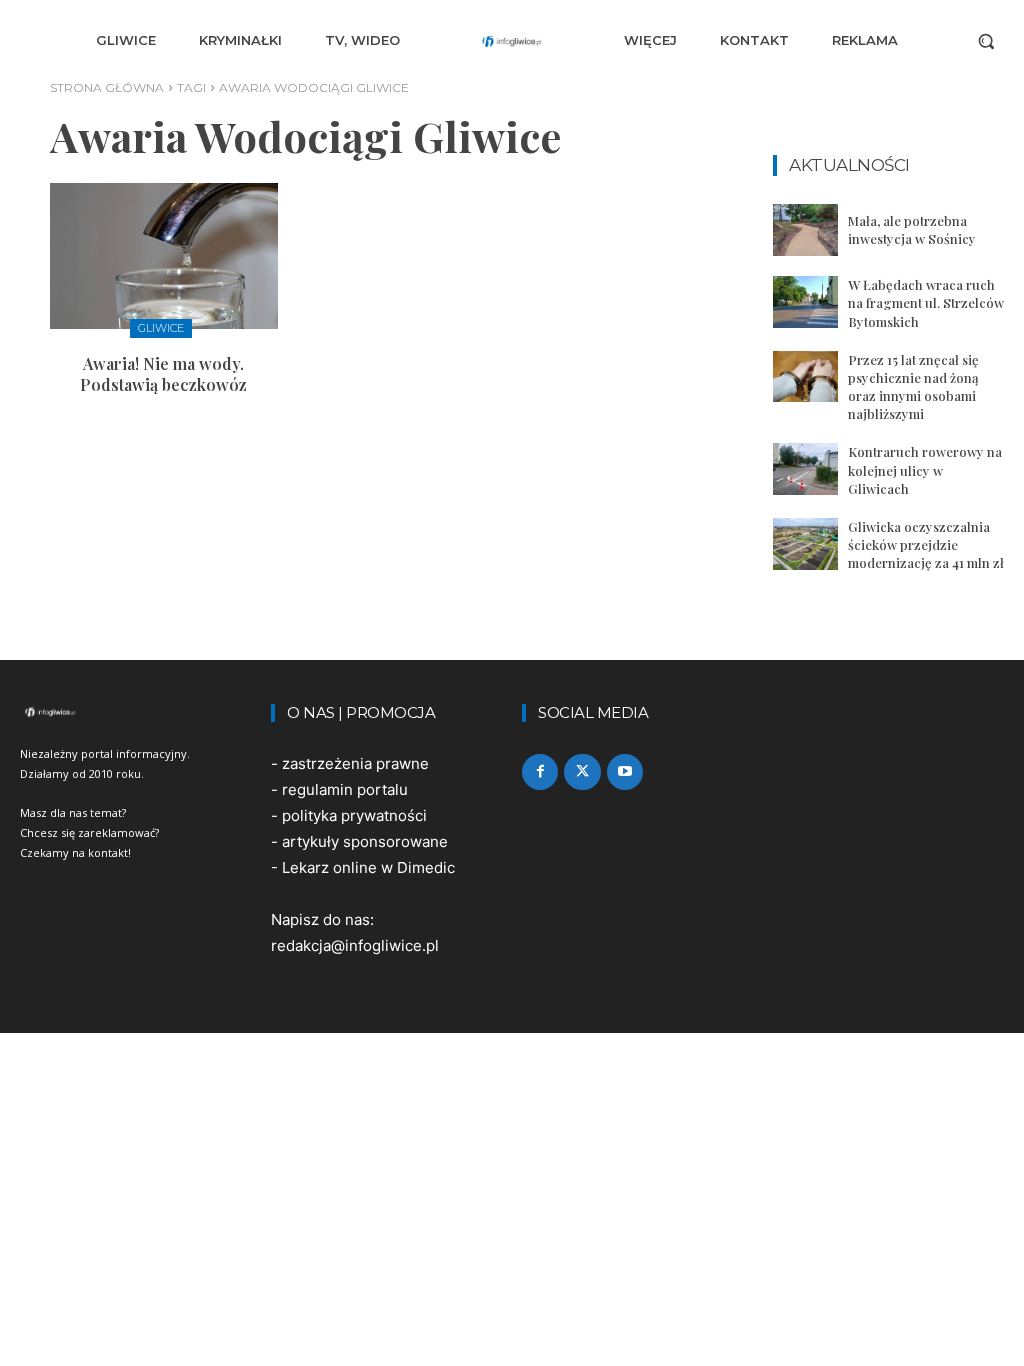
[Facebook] (540, 772)
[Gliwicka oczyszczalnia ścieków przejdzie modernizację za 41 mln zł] (805, 544)
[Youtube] (625, 772)
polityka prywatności (354, 815)
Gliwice (161, 328)
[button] (986, 41)
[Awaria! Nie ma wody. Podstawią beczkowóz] (164, 256)
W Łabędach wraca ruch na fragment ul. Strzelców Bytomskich (926, 302)
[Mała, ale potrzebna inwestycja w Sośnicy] (805, 230)
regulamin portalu (345, 789)
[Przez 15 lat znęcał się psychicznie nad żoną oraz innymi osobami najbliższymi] (805, 377)
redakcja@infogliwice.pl (355, 945)
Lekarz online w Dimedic (368, 867)
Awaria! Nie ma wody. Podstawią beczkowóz (163, 374)
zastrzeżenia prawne (355, 763)
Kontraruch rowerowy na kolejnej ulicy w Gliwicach (925, 469)
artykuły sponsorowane (365, 841)
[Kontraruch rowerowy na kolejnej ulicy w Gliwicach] (805, 469)
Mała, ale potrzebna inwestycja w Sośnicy (912, 229)
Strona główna (107, 87)
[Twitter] (582, 772)
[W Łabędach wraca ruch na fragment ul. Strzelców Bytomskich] (805, 302)
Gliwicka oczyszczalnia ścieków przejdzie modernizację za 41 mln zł (926, 544)
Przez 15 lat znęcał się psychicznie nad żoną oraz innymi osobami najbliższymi (913, 387)
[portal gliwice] (135, 712)
